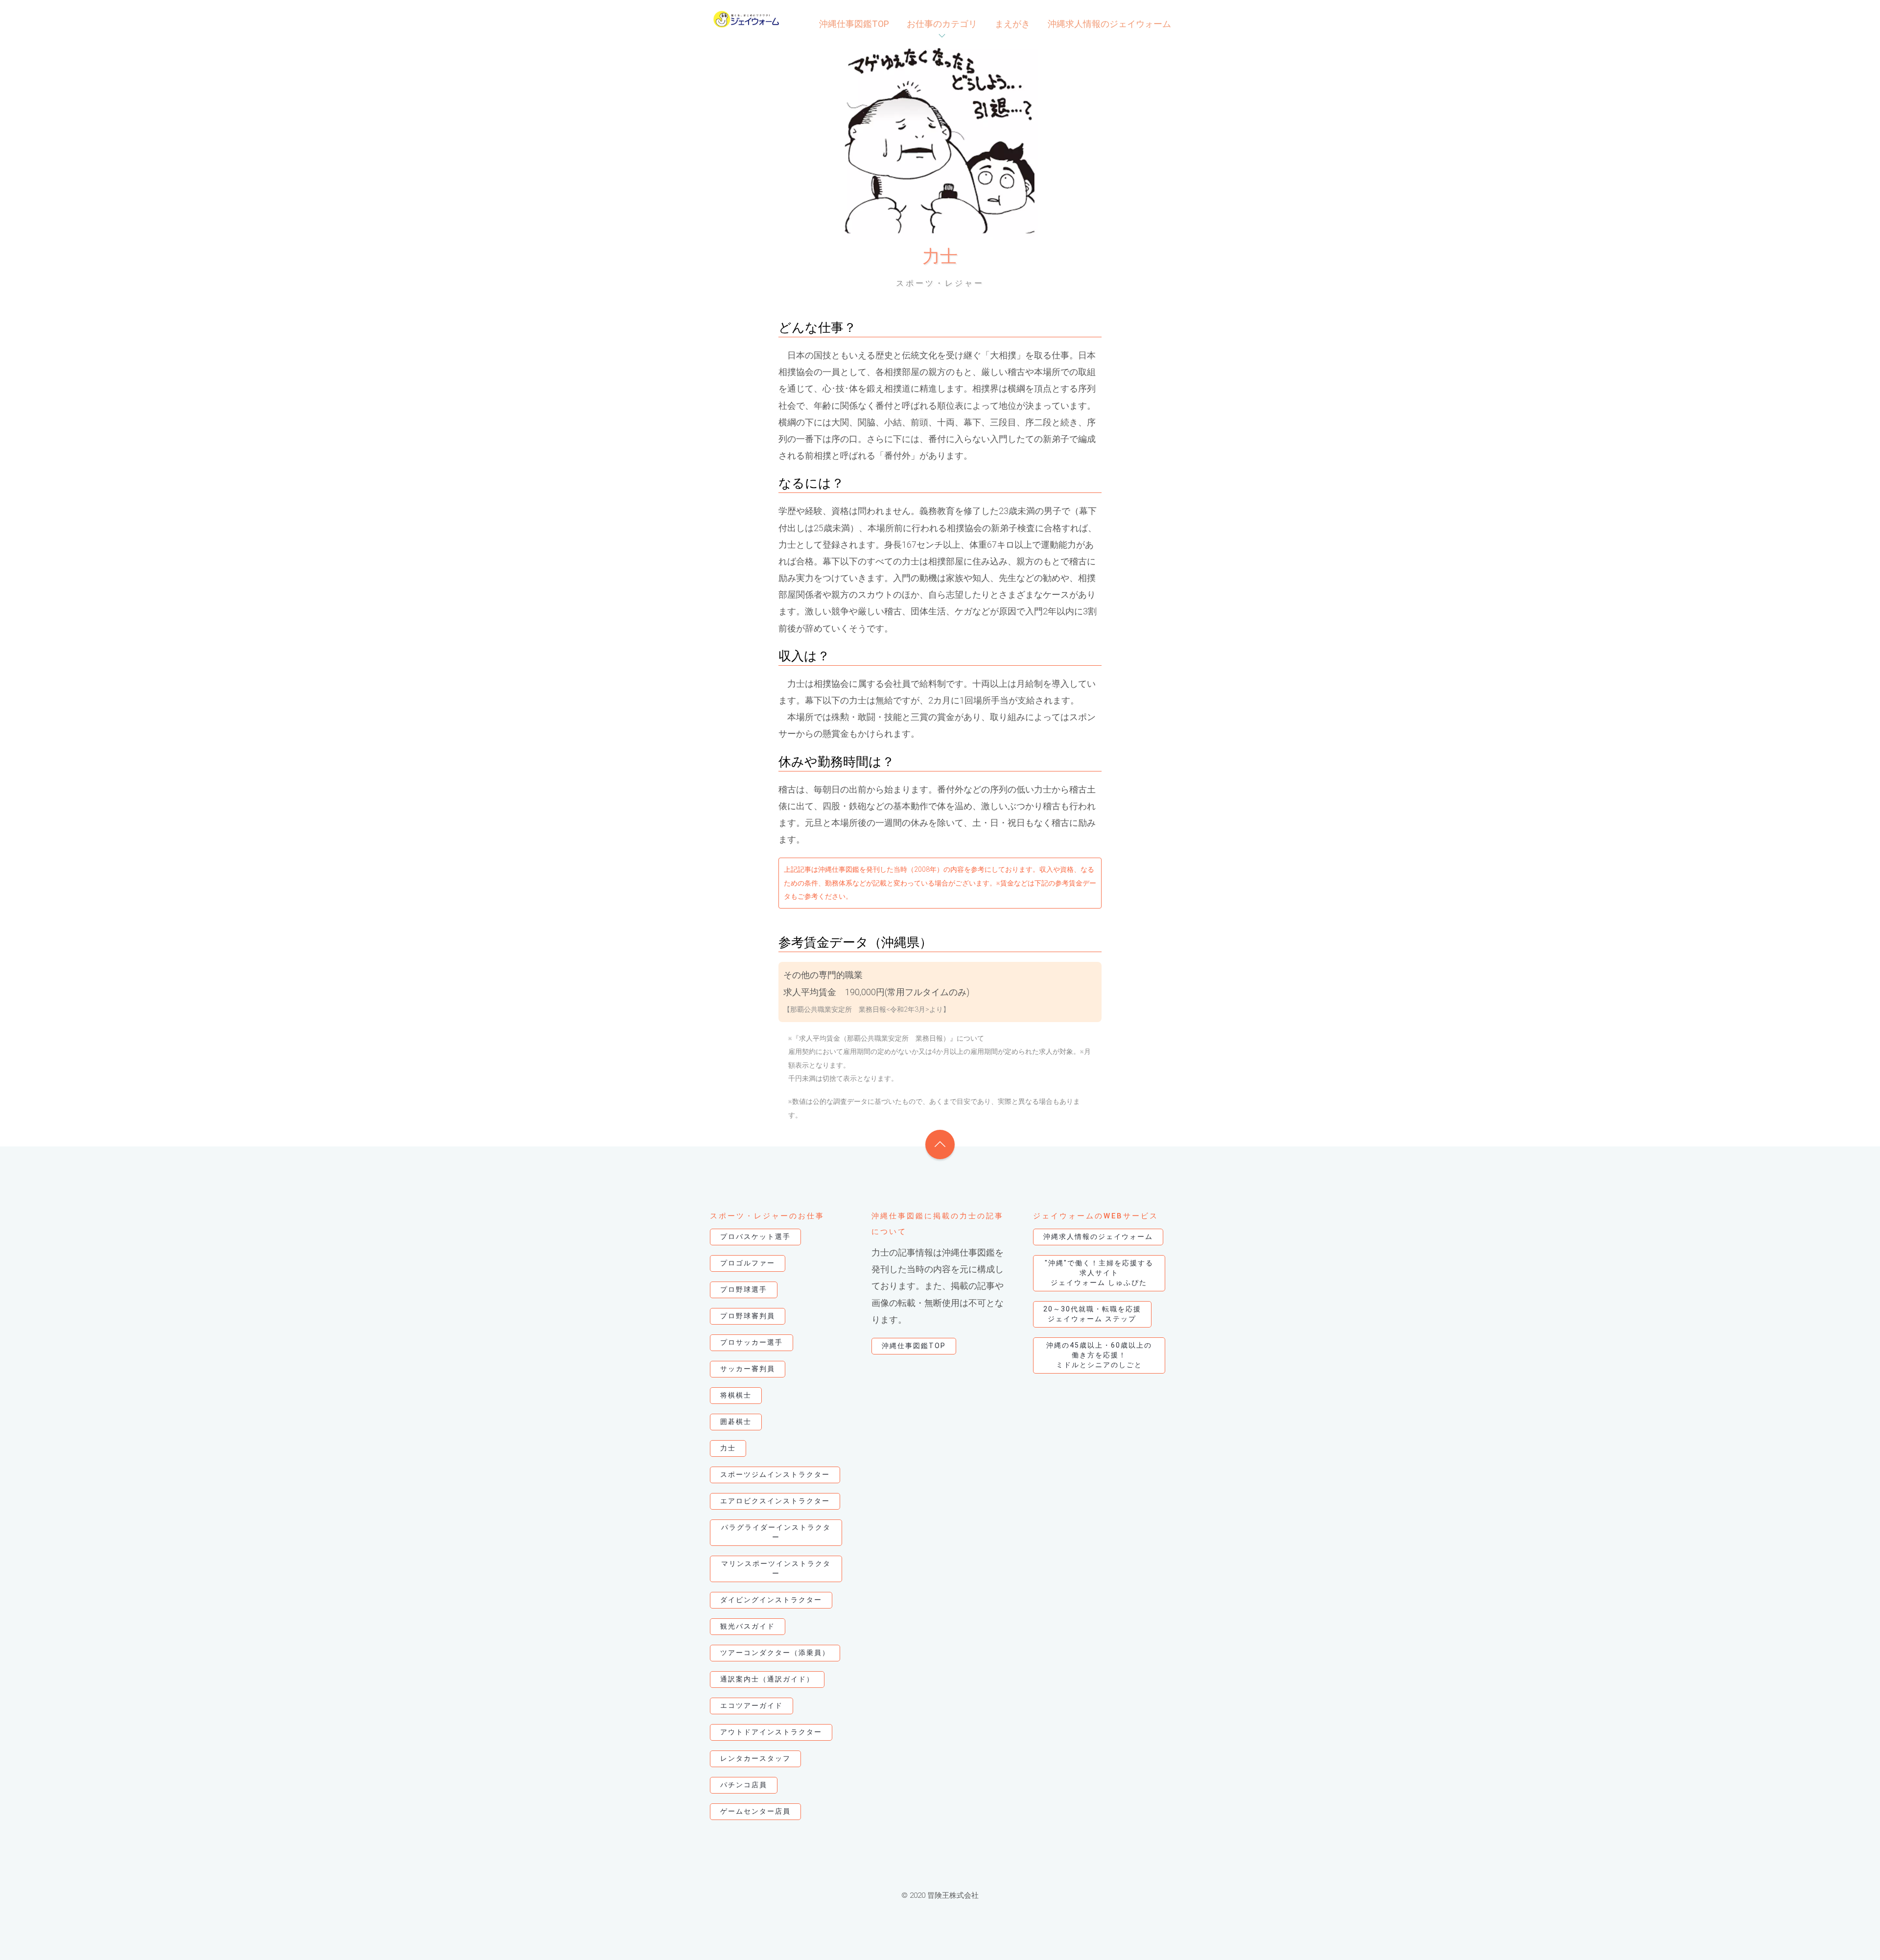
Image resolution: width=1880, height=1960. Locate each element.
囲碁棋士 (736, 1422)
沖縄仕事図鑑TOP (854, 24)
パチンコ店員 (744, 1785)
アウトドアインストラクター (771, 1732)
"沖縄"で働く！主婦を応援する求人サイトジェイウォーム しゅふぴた (1099, 1273)
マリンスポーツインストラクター (776, 1568)
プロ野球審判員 (748, 1316)
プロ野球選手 (744, 1289)
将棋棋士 (736, 1395)
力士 (728, 1448)
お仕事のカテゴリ (942, 24)
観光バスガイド (748, 1626)
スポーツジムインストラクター (775, 1474)
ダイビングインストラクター (771, 1600)
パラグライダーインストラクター (776, 1532)
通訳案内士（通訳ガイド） (767, 1679)
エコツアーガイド (752, 1705)
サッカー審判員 (748, 1369)
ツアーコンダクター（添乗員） (775, 1653)
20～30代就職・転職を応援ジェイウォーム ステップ (1092, 1314)
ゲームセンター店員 (755, 1811)
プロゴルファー (748, 1263)
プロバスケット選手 (755, 1237)
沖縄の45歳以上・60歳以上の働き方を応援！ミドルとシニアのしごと (1099, 1355)
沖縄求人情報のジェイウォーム (1109, 24)
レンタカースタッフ (755, 1758)
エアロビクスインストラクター (775, 1501)
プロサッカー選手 (752, 1342)
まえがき (1012, 24)
